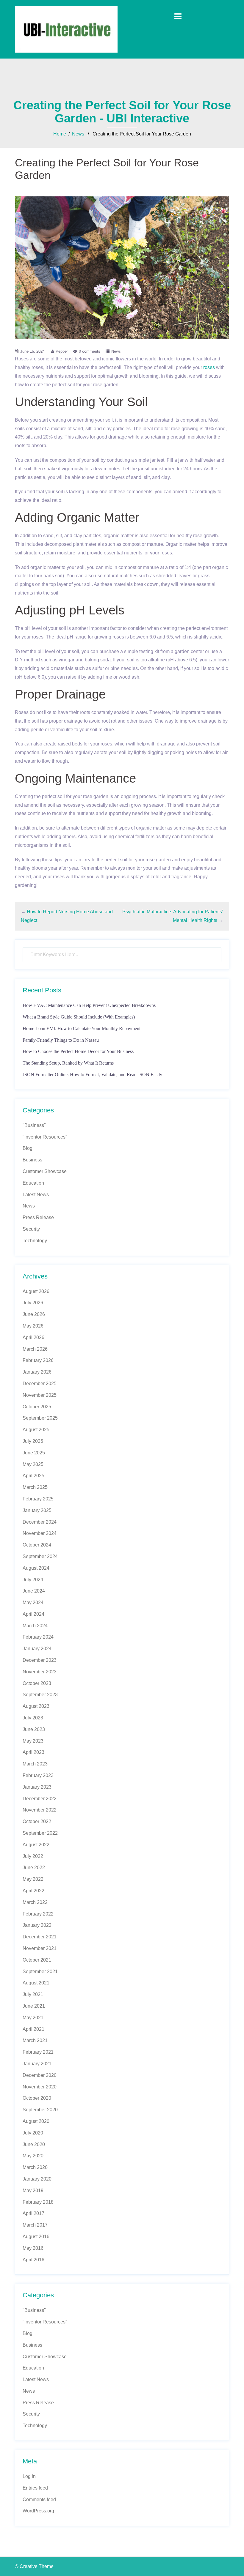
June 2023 (34, 1729)
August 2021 (36, 1983)
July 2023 (33, 1718)
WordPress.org (38, 2511)
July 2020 (33, 2133)
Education (33, 1183)
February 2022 (38, 1914)
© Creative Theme (34, 2566)
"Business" (34, 1125)
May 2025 (33, 1464)
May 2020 (33, 2156)
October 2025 (37, 1407)
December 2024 (40, 1522)
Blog (28, 1148)
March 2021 (35, 2040)
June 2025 (34, 1453)
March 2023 (35, 1764)
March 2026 (35, 1349)
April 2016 (33, 2260)
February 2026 (38, 1360)
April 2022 (33, 1891)
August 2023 (36, 1706)
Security (31, 1229)
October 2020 (37, 2098)
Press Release (38, 1217)
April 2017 (33, 2213)
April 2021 (33, 2029)
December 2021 (40, 1937)
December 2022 (40, 1799)
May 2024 (33, 1602)
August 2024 (36, 1568)
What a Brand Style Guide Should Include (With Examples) (79, 1017)
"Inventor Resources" (45, 1137)
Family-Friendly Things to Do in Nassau (61, 1040)
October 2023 (37, 1683)
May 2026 (33, 1326)
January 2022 (37, 1925)
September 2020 (40, 2110)
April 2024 (33, 1614)
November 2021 (40, 1948)
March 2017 (35, 2225)
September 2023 (40, 1695)
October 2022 (37, 1821)
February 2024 (38, 1637)
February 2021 (38, 2052)
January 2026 (37, 1372)
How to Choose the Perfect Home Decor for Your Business (78, 1051)
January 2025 (37, 1510)
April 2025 (33, 1476)
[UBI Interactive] (66, 29)
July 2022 (33, 1856)
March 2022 (35, 1902)
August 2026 (36, 1291)
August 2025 (36, 1430)
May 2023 (33, 1741)
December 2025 (40, 1384)
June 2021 (34, 2006)
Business (32, 1160)
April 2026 (33, 1337)
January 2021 (37, 2064)
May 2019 (33, 2190)
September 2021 (40, 1972)
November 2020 (40, 2087)
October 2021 (37, 1960)
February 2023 (38, 1775)
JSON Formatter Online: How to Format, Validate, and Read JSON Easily (92, 1075)
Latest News (36, 1195)
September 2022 (40, 1833)
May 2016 (33, 2248)
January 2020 (37, 2179)
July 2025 (33, 1441)
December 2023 (40, 1660)
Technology (35, 1241)
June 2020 (34, 2144)
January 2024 (37, 1649)
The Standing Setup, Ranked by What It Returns (68, 1063)
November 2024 (40, 1533)
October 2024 (37, 1545)
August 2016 (36, 2237)
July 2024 (33, 1580)
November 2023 (40, 1672)
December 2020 (40, 2075)
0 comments (90, 351)
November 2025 (40, 1395)
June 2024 (34, 1591)
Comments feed (39, 2499)
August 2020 (36, 2121)
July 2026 (33, 1303)
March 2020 (35, 2167)
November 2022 (40, 1810)
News (78, 134)
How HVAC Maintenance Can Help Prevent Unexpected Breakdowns (89, 1005)
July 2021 (33, 1994)
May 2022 (33, 1879)
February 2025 (38, 1499)
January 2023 (37, 1787)
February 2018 (38, 2202)
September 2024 (40, 1556)
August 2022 (36, 1845)
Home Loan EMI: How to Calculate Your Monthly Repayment (82, 1028)
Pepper (62, 351)
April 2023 (33, 1752)
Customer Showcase (45, 1171)
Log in (29, 2476)
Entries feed (35, 2488)
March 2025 (35, 1487)
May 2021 (33, 2018)
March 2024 (35, 1626)
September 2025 (40, 1418)
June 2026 (34, 1314)
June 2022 (34, 1868)
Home (60, 134)
